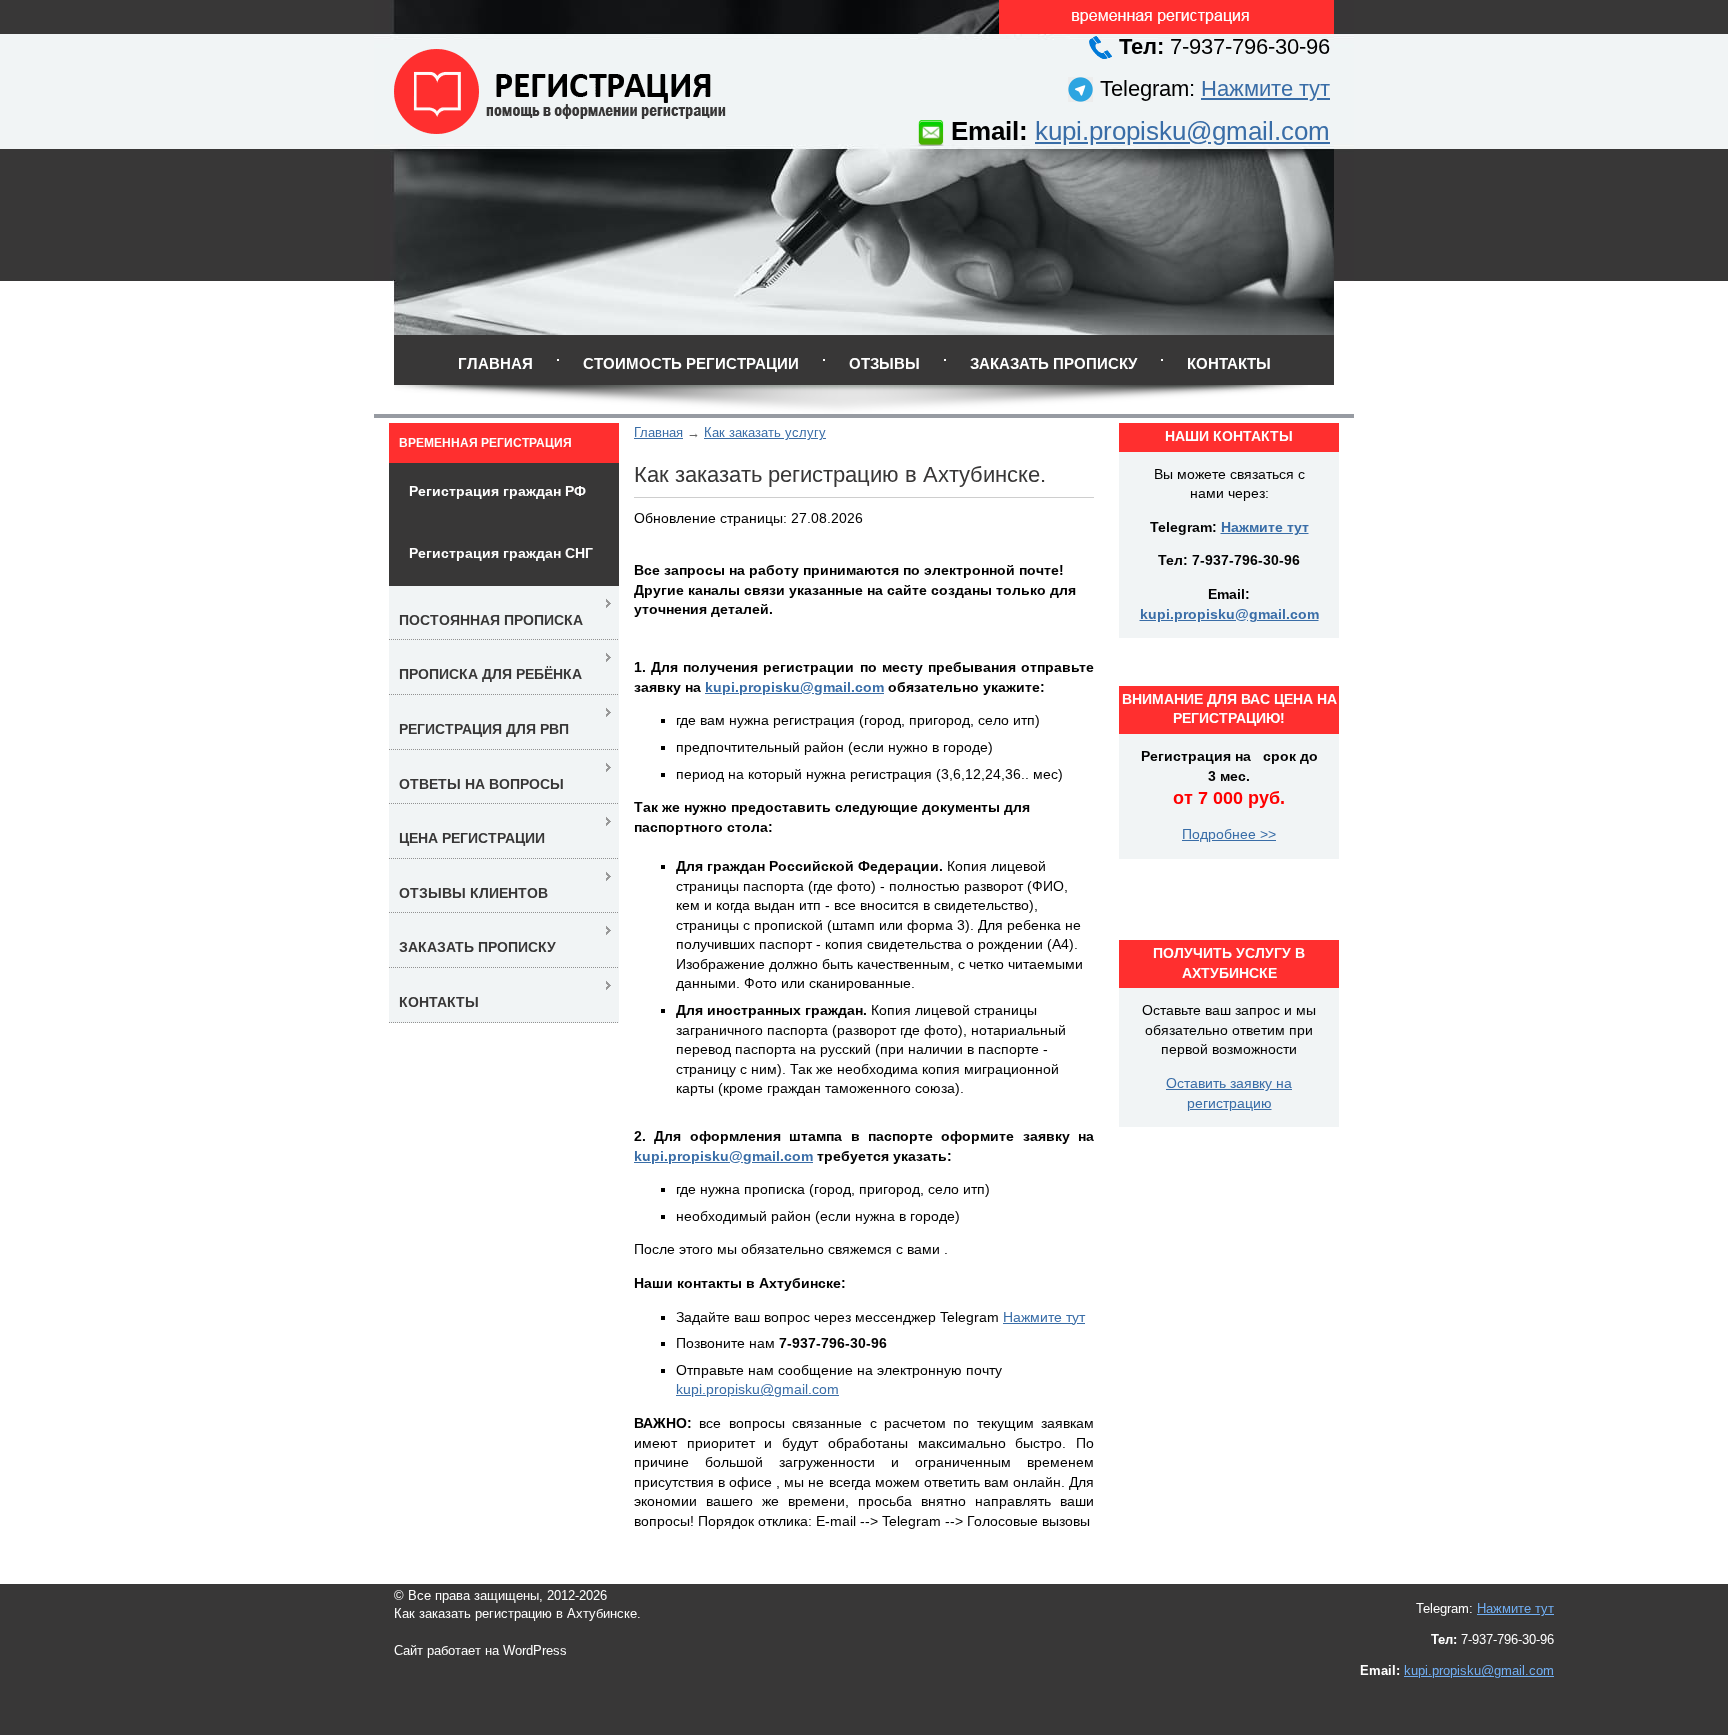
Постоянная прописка (491, 620)
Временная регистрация (485, 443)
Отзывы (884, 363)
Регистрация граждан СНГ (501, 553)
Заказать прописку (1053, 363)
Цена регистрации (472, 838)
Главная (495, 363)
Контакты (1229, 363)
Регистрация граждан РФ (497, 491)
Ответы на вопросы (481, 784)
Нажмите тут (1265, 88)
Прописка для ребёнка (490, 674)
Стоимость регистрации (691, 363)
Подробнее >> (1229, 834)
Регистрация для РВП (484, 729)
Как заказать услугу (765, 432)
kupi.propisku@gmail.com (1182, 131)
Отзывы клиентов (473, 893)
